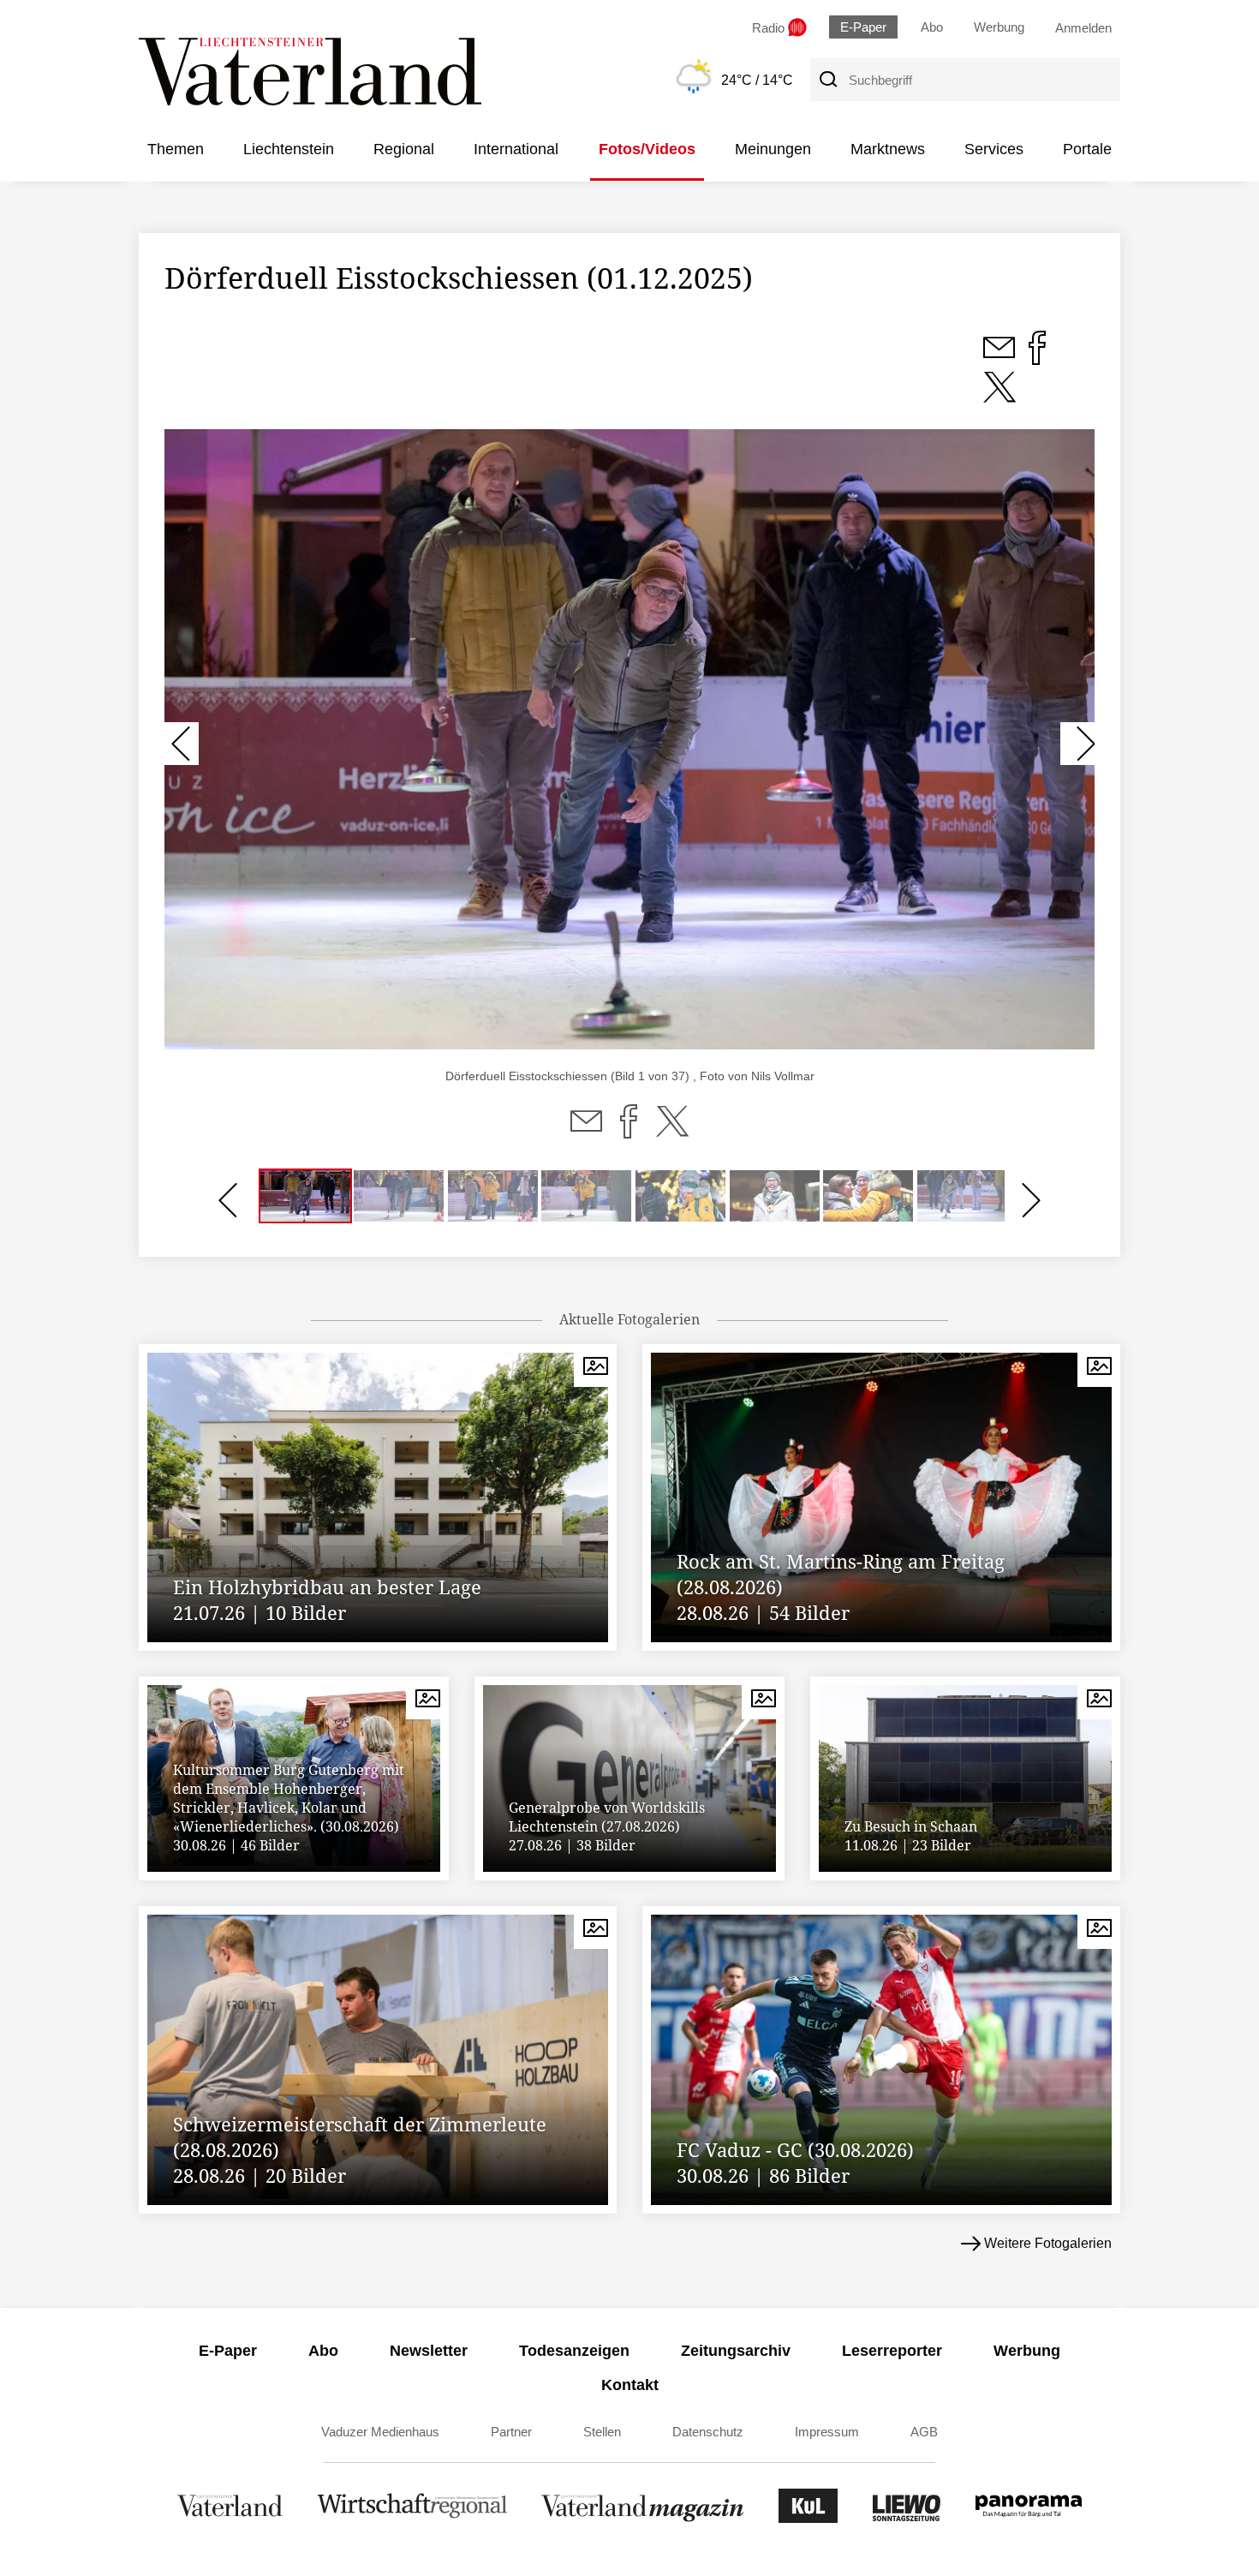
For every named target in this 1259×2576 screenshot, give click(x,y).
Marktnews (888, 149)
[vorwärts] (1077, 744)
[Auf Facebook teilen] (629, 1132)
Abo (932, 27)
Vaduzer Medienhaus (380, 2432)
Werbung (999, 27)
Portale (1087, 149)
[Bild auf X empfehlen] (999, 397)
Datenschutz (708, 2432)
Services (994, 149)
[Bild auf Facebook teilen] (1037, 357)
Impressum (827, 2432)
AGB (924, 2432)
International (516, 149)
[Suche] (827, 80)
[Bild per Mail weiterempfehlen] (1001, 357)
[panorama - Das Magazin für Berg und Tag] (1029, 2518)
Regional (404, 149)
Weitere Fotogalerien (1048, 2243)
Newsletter (429, 2351)
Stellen (602, 2432)
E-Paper (863, 27)
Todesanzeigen (574, 2351)
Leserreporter (892, 2351)
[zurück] (182, 744)
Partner (511, 2432)
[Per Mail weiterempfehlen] (586, 1132)
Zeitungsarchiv (736, 2351)
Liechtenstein (289, 149)
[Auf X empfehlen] (672, 1132)
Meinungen (773, 149)
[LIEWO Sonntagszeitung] (907, 2518)
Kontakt (630, 2385)
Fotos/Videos (647, 149)
